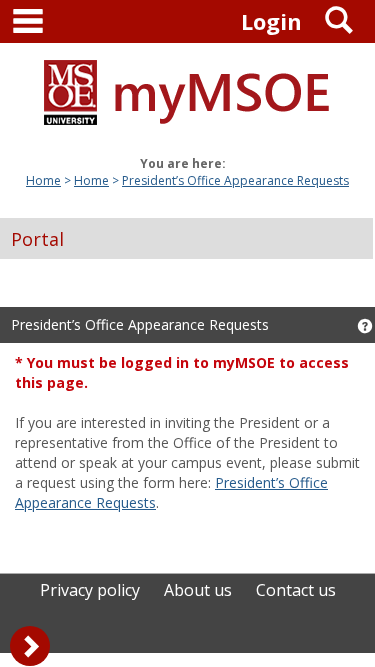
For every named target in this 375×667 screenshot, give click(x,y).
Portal (37, 239)
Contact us (296, 590)
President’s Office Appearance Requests (235, 180)
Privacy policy (90, 590)
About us (198, 590)
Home (43, 180)
